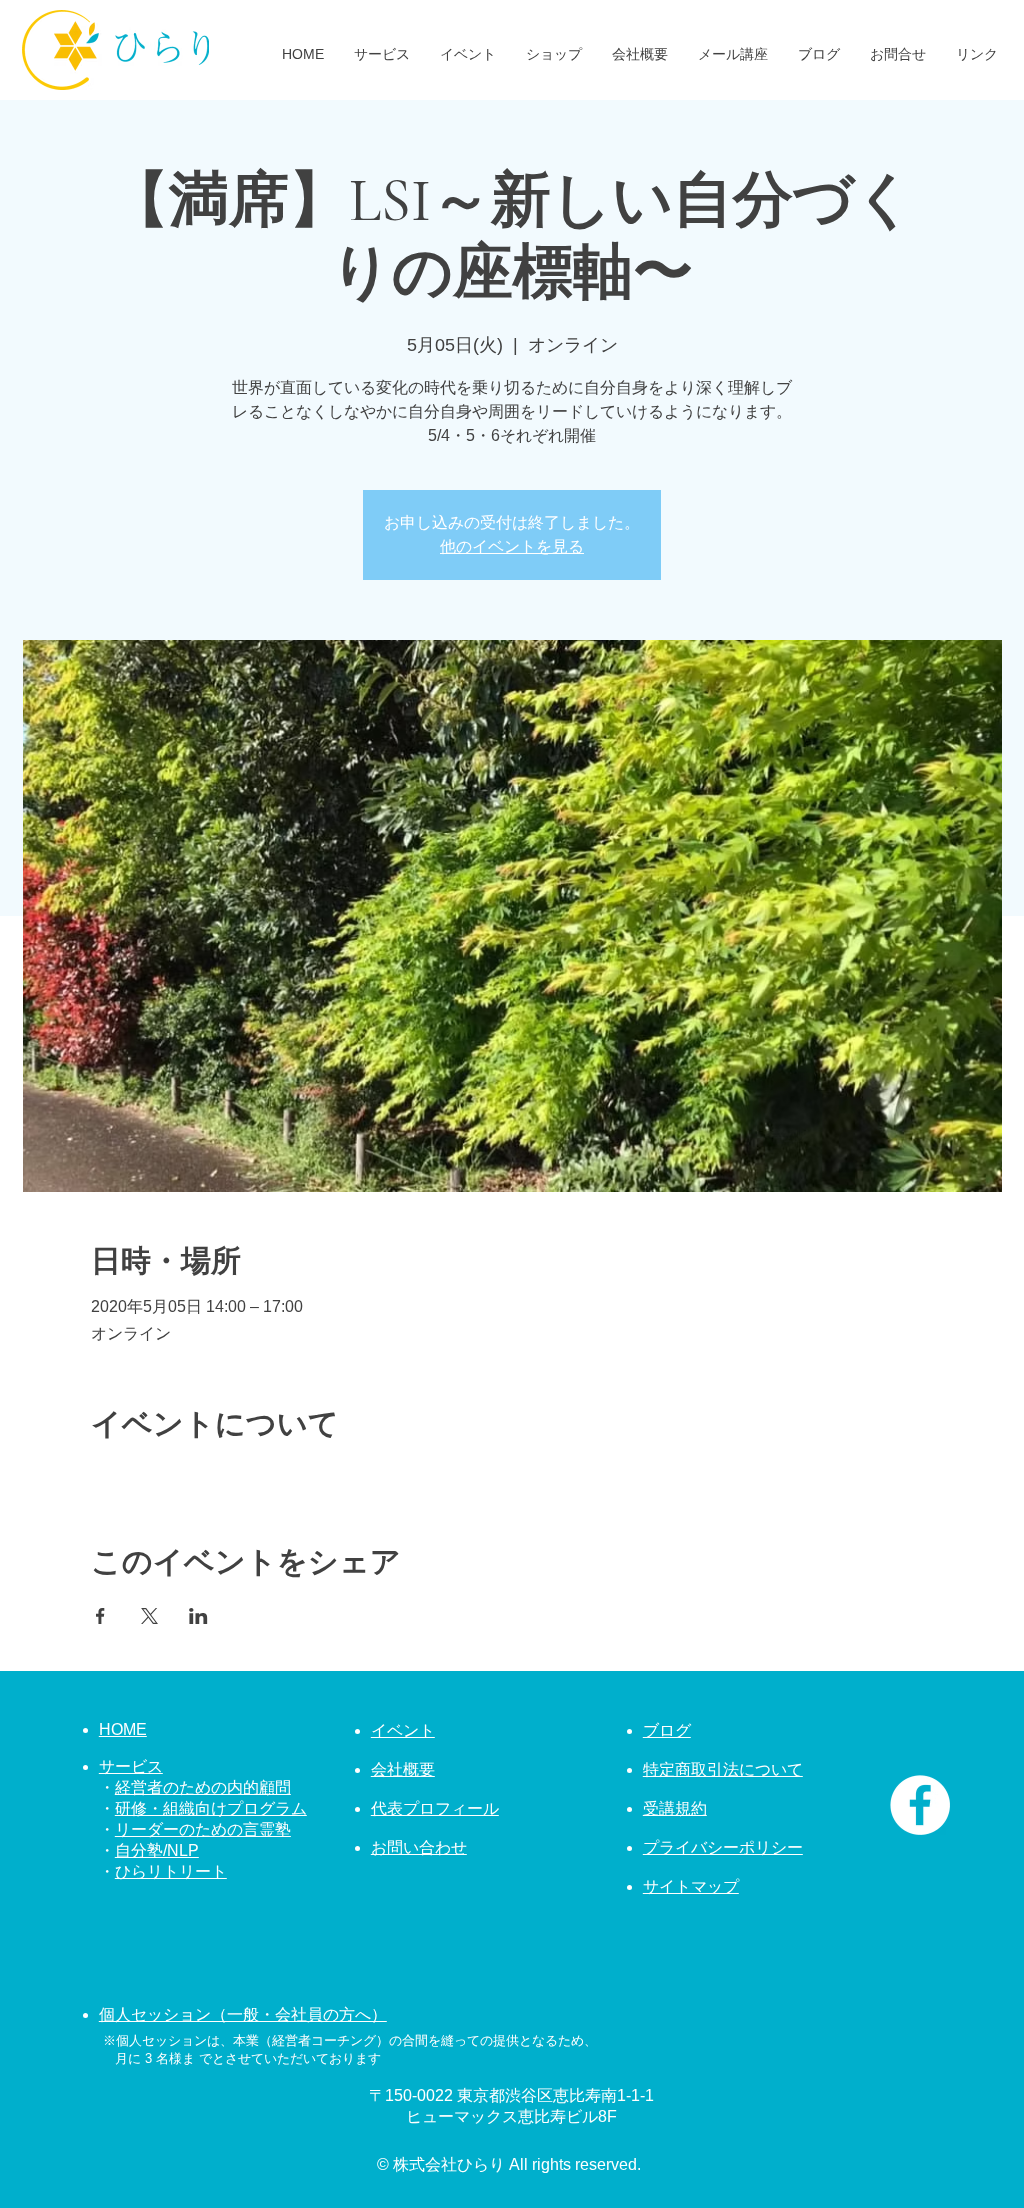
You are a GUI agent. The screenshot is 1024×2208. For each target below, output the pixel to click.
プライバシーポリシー (723, 1847)
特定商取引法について (723, 1769)
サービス (131, 1766)
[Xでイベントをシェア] (149, 1616)
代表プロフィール (435, 1808)
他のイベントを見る (512, 546)
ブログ (667, 1730)
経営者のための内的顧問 (203, 1787)
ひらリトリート (171, 1871)
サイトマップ (691, 1886)
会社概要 (403, 1769)
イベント (403, 1730)
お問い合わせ (419, 1847)
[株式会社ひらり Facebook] (920, 1805)
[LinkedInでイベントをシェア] (198, 1616)
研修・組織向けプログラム (211, 1808)
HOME (123, 1729)
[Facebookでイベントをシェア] (100, 1616)
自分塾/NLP (157, 1850)
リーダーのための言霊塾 (203, 1829)
